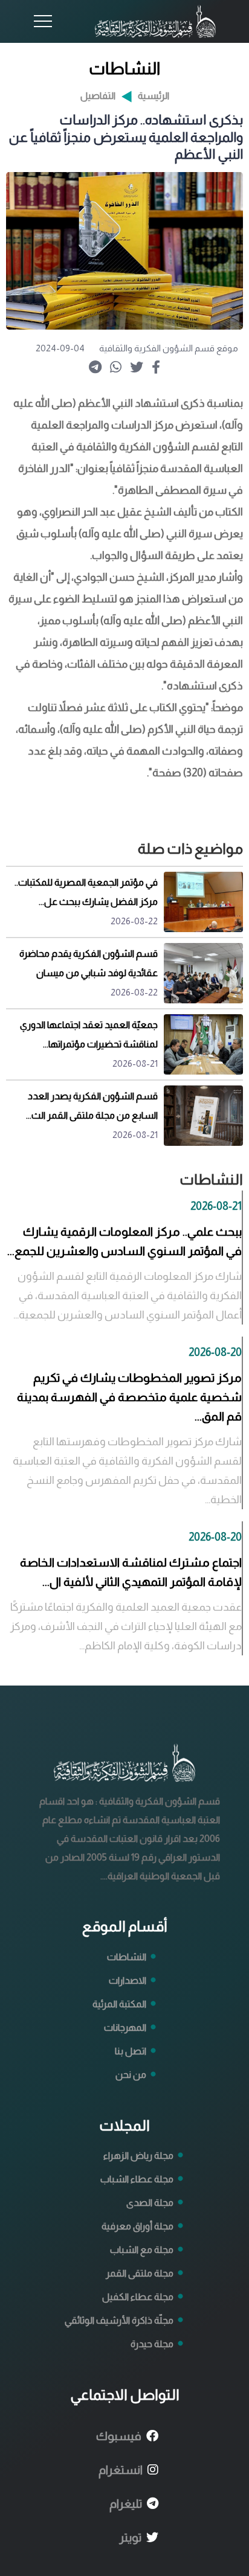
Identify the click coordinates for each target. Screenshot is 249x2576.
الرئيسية (154, 96)
